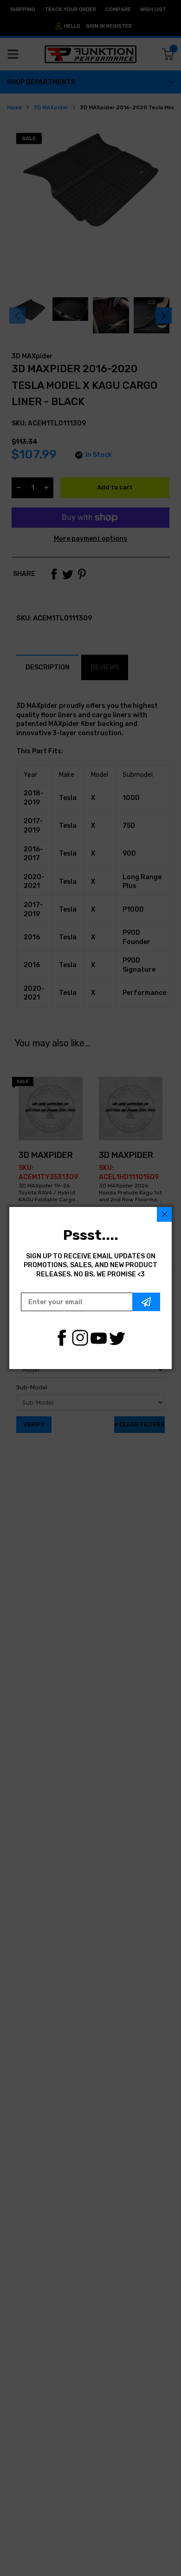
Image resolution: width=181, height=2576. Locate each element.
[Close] (164, 1214)
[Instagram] (80, 1338)
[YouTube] (99, 1338)
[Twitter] (117, 1338)
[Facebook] (61, 1338)
